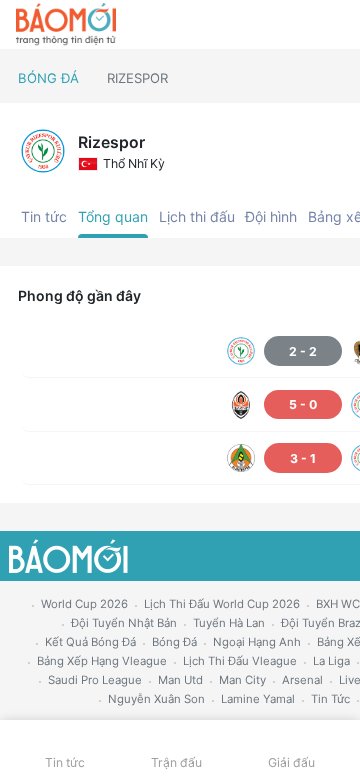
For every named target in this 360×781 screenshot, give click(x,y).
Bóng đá (48, 78)
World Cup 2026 (84, 604)
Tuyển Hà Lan (229, 623)
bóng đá (174, 642)
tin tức (330, 699)
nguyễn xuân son (156, 699)
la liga (331, 661)
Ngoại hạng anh (257, 642)
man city (242, 680)
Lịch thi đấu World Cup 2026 (222, 604)
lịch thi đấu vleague (240, 661)
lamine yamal (258, 699)
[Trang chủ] (66, 25)
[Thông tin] (301, 25)
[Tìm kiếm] (335, 25)
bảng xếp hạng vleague (102, 661)
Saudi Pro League (95, 680)
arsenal (302, 680)
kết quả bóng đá (90, 642)
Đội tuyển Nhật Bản (124, 623)
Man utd (180, 680)
